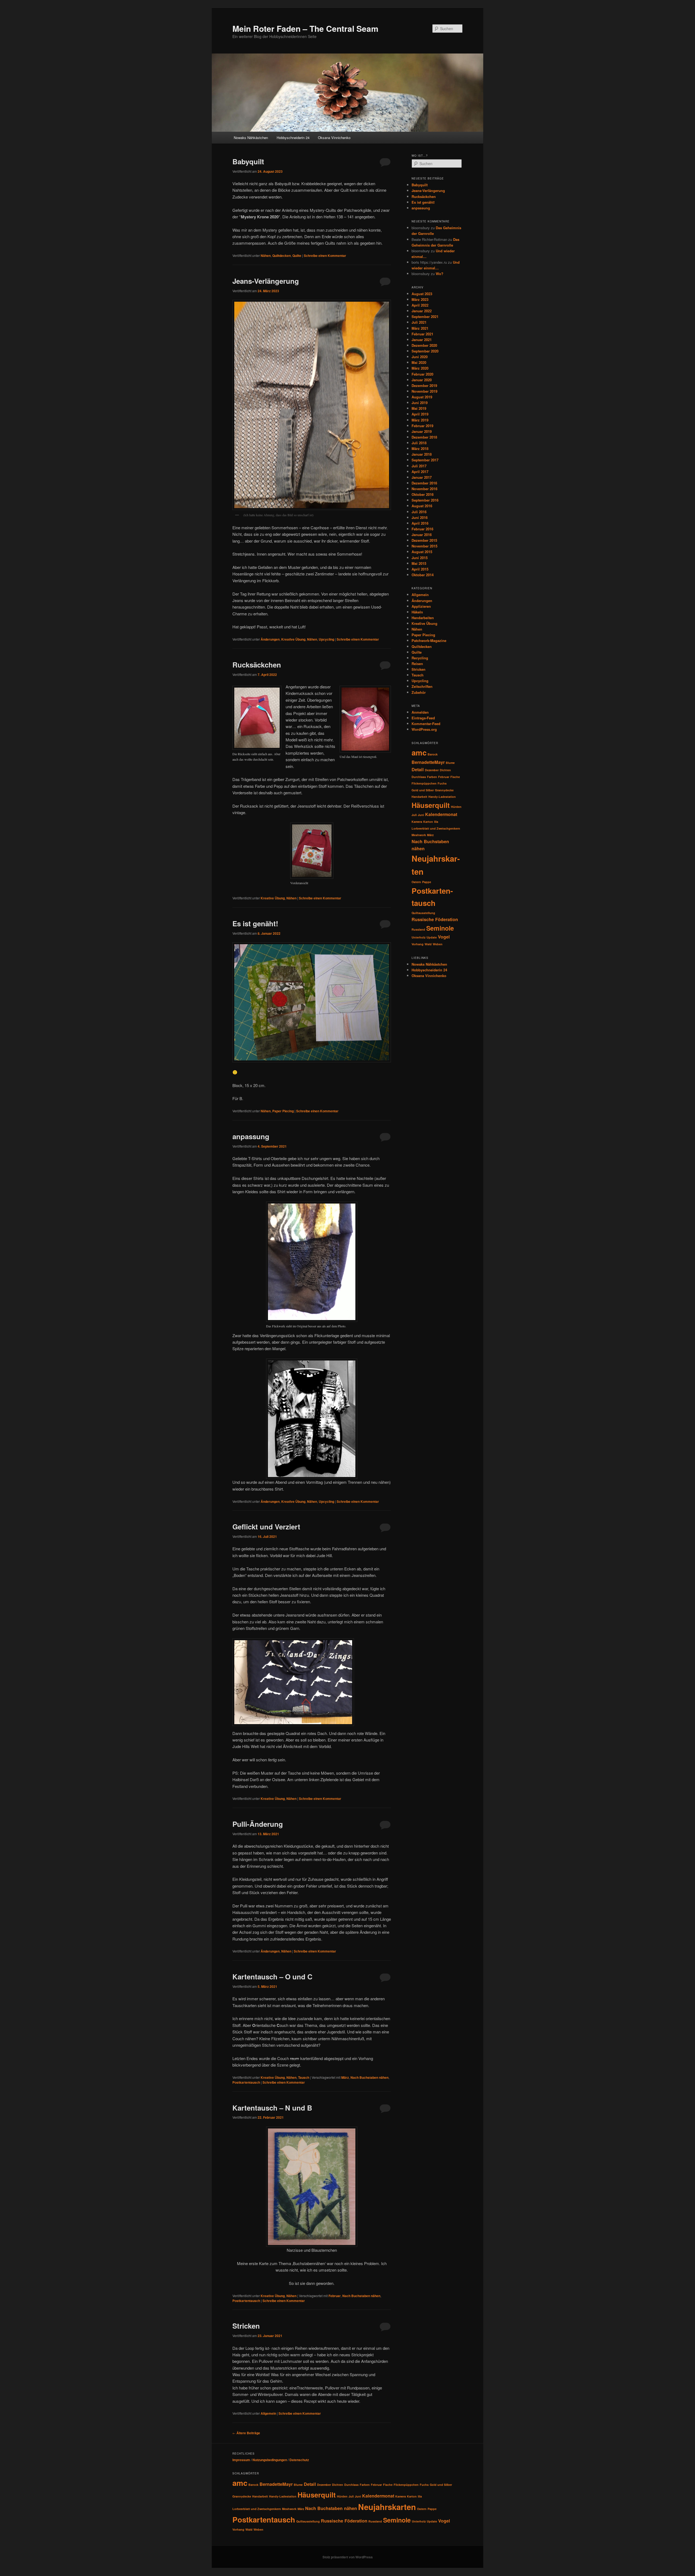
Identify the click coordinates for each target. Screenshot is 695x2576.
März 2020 (420, 368)
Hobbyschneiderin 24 (293, 138)
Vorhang (418, 944)
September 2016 (425, 500)
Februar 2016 (422, 529)
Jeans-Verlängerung (266, 281)
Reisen (417, 664)
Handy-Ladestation (442, 797)
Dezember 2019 (424, 385)
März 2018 (420, 448)
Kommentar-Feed (426, 724)
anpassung (251, 1136)
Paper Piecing (283, 1111)
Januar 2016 (422, 535)
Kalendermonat (441, 814)
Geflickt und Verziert (266, 1527)
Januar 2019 (422, 431)
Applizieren (421, 606)
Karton (428, 822)
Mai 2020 (419, 362)
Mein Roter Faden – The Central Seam (305, 28)
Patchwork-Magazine (429, 640)
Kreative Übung (293, 639)
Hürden (456, 807)
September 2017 (425, 460)
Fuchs (442, 783)
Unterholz (418, 937)
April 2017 (420, 472)
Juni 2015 (420, 558)
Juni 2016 (420, 517)
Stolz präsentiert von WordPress (348, 2557)
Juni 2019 (420, 403)
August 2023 (422, 294)
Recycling (420, 658)
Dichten (445, 770)
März (345, 2077)
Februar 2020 (422, 374)
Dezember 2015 (424, 540)
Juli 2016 (419, 512)
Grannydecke (444, 790)
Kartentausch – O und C (272, 1977)
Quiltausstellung (423, 913)
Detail (418, 769)
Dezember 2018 (424, 437)
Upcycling (326, 639)
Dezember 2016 (424, 483)
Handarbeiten (423, 618)
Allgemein (268, 2413)
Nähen (266, 256)
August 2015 (422, 552)
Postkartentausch (246, 2082)
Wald (428, 944)
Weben (438, 944)
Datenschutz (299, 2460)
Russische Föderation (435, 919)
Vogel (444, 937)
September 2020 (425, 351)
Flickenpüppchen (424, 783)
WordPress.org (424, 729)
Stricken (246, 2326)
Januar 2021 (422, 340)
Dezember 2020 (424, 345)
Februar (335, 2296)
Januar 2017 (422, 477)
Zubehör (419, 692)
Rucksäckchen (257, 665)
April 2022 (420, 305)
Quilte (297, 256)
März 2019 (420, 420)
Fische (455, 777)
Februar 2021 (422, 334)
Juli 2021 (419, 322)
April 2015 (420, 569)
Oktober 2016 (423, 494)
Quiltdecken (282, 256)
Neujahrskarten (387, 2507)
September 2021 (425, 317)
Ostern (416, 882)
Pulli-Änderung (258, 1824)
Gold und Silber (423, 790)
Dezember (432, 770)
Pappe (427, 882)
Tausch (304, 2077)
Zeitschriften (422, 686)
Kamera (417, 822)
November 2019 (424, 391)
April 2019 (420, 414)
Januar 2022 (422, 311)
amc (419, 752)
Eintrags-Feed (423, 718)
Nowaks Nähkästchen (251, 138)
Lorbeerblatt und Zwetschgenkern (436, 828)
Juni (421, 815)
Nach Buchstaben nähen (369, 2077)
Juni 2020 (420, 357)
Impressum (241, 2460)
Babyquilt (248, 161)
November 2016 (424, 489)
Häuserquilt (431, 805)
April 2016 (420, 523)
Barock (433, 754)
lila (436, 822)
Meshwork (419, 835)
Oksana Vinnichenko (334, 138)
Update (432, 937)
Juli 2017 (419, 466)
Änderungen (270, 639)
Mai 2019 (419, 408)
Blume (450, 763)
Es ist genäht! (255, 923)
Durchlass (419, 777)
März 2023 (420, 299)
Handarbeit (419, 797)
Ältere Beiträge (246, 2433)
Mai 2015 (419, 563)
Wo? (440, 274)
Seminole (440, 928)
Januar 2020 (422, 380)
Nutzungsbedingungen (270, 2460)
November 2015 (424, 546)
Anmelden (420, 712)
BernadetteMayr (428, 762)
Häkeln (417, 612)
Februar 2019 (422, 426)
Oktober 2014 (423, 575)
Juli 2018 (419, 443)
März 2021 (420, 328)
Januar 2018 (422, 454)
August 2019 (422, 397)
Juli (414, 815)
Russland (418, 929)
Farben (432, 777)
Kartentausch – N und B (272, 2108)
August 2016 (422, 506)
